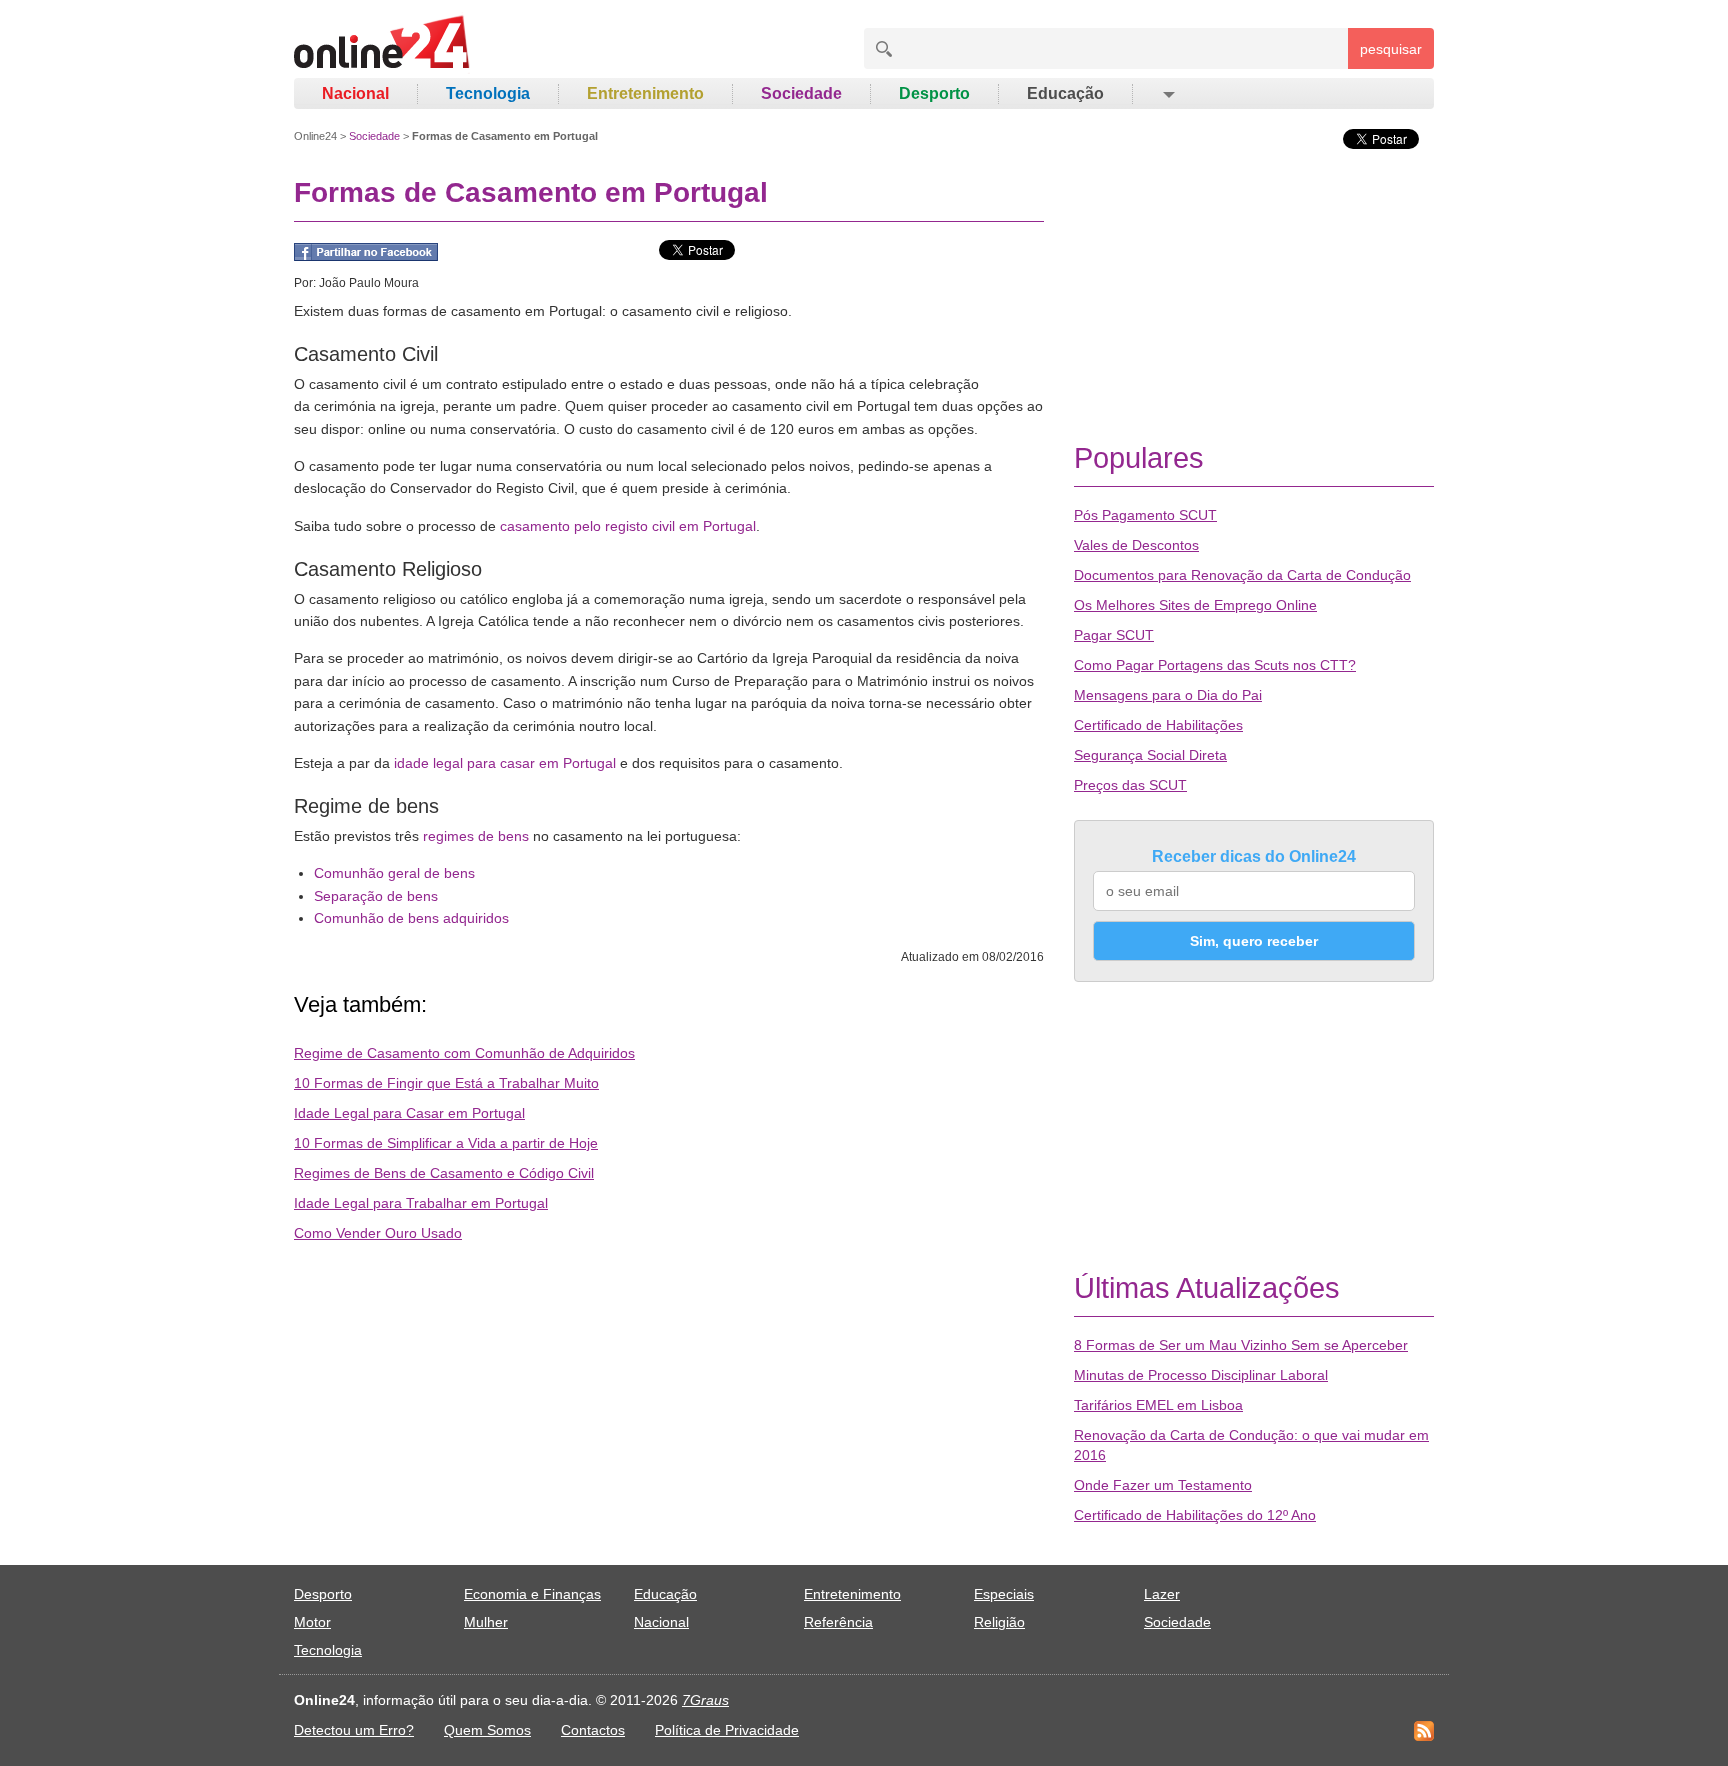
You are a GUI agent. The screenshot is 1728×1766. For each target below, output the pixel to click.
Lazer (1162, 1594)
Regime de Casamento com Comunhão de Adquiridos (464, 1053)
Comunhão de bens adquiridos (411, 918)
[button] (1167, 94)
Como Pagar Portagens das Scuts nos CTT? (1215, 665)
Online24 (315, 136)
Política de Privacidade (727, 1730)
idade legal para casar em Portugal (505, 763)
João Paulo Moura (369, 283)
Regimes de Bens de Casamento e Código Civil (444, 1173)
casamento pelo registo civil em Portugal (628, 526)
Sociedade (801, 93)
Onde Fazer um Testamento (1163, 1485)
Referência (838, 1622)
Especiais (1004, 1594)
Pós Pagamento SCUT (1145, 515)
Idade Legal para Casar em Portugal (409, 1113)
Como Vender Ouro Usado (378, 1233)
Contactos (593, 1730)
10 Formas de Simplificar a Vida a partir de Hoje (446, 1143)
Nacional (355, 93)
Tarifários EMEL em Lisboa (1158, 1405)
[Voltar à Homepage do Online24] (382, 45)
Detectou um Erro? (354, 1730)
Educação (1065, 93)
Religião (999, 1622)
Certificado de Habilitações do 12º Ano (1195, 1515)
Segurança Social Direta (1150, 755)
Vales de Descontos (1136, 545)
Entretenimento (645, 93)
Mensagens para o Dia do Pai (1168, 695)
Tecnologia (488, 93)
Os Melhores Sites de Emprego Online (1195, 605)
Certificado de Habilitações (1158, 725)
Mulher (486, 1622)
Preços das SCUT (1130, 785)
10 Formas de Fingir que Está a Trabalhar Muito (446, 1083)
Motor (312, 1622)
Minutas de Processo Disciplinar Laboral (1201, 1375)
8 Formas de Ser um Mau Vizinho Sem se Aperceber (1241, 1345)
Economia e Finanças (532, 1594)
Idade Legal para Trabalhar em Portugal (421, 1203)
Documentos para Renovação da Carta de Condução (1242, 575)
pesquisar (1391, 49)
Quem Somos (487, 1730)
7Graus (705, 1700)
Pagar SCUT (1114, 635)
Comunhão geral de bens (394, 873)
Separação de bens (376, 896)
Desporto (934, 93)
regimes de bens (476, 836)
